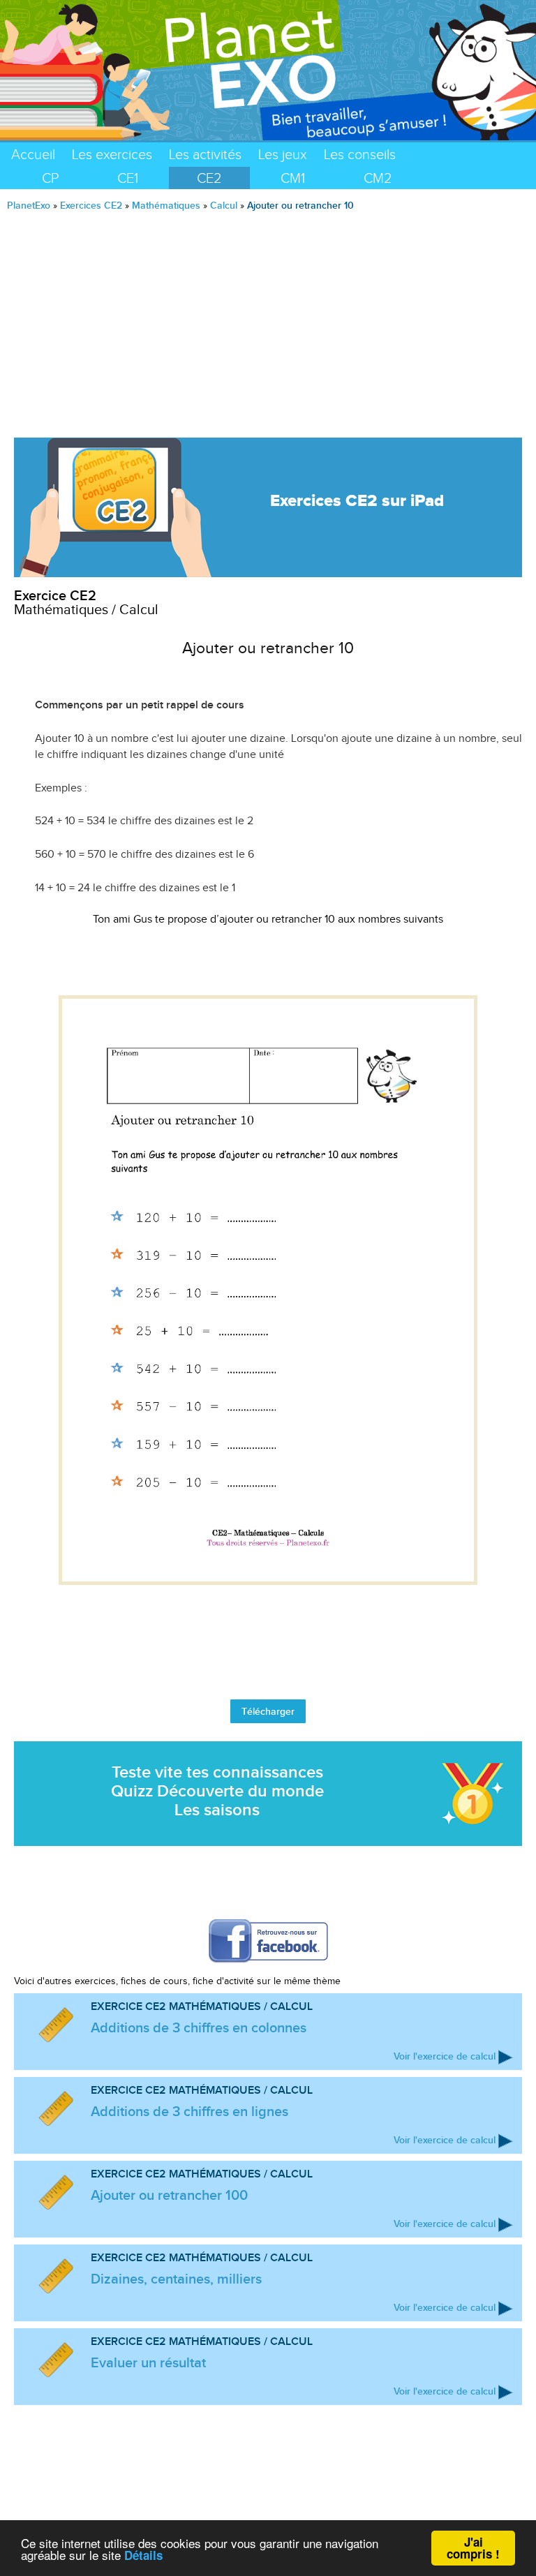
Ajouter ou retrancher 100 (169, 2195)
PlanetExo (29, 205)
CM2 (378, 178)
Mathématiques (166, 205)
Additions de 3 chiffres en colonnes (199, 2027)
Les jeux (283, 154)
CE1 (128, 178)
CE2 (209, 178)
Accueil (33, 154)
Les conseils (360, 154)
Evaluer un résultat (148, 2362)
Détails (143, 2555)
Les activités (205, 154)
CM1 (293, 178)
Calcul (224, 205)
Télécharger (268, 1711)
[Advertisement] (268, 319)
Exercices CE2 (91, 205)
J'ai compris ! (473, 2548)
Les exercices (112, 154)
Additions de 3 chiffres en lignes (189, 2111)
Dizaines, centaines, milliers (176, 2279)
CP (50, 178)
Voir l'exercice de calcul (445, 2056)
